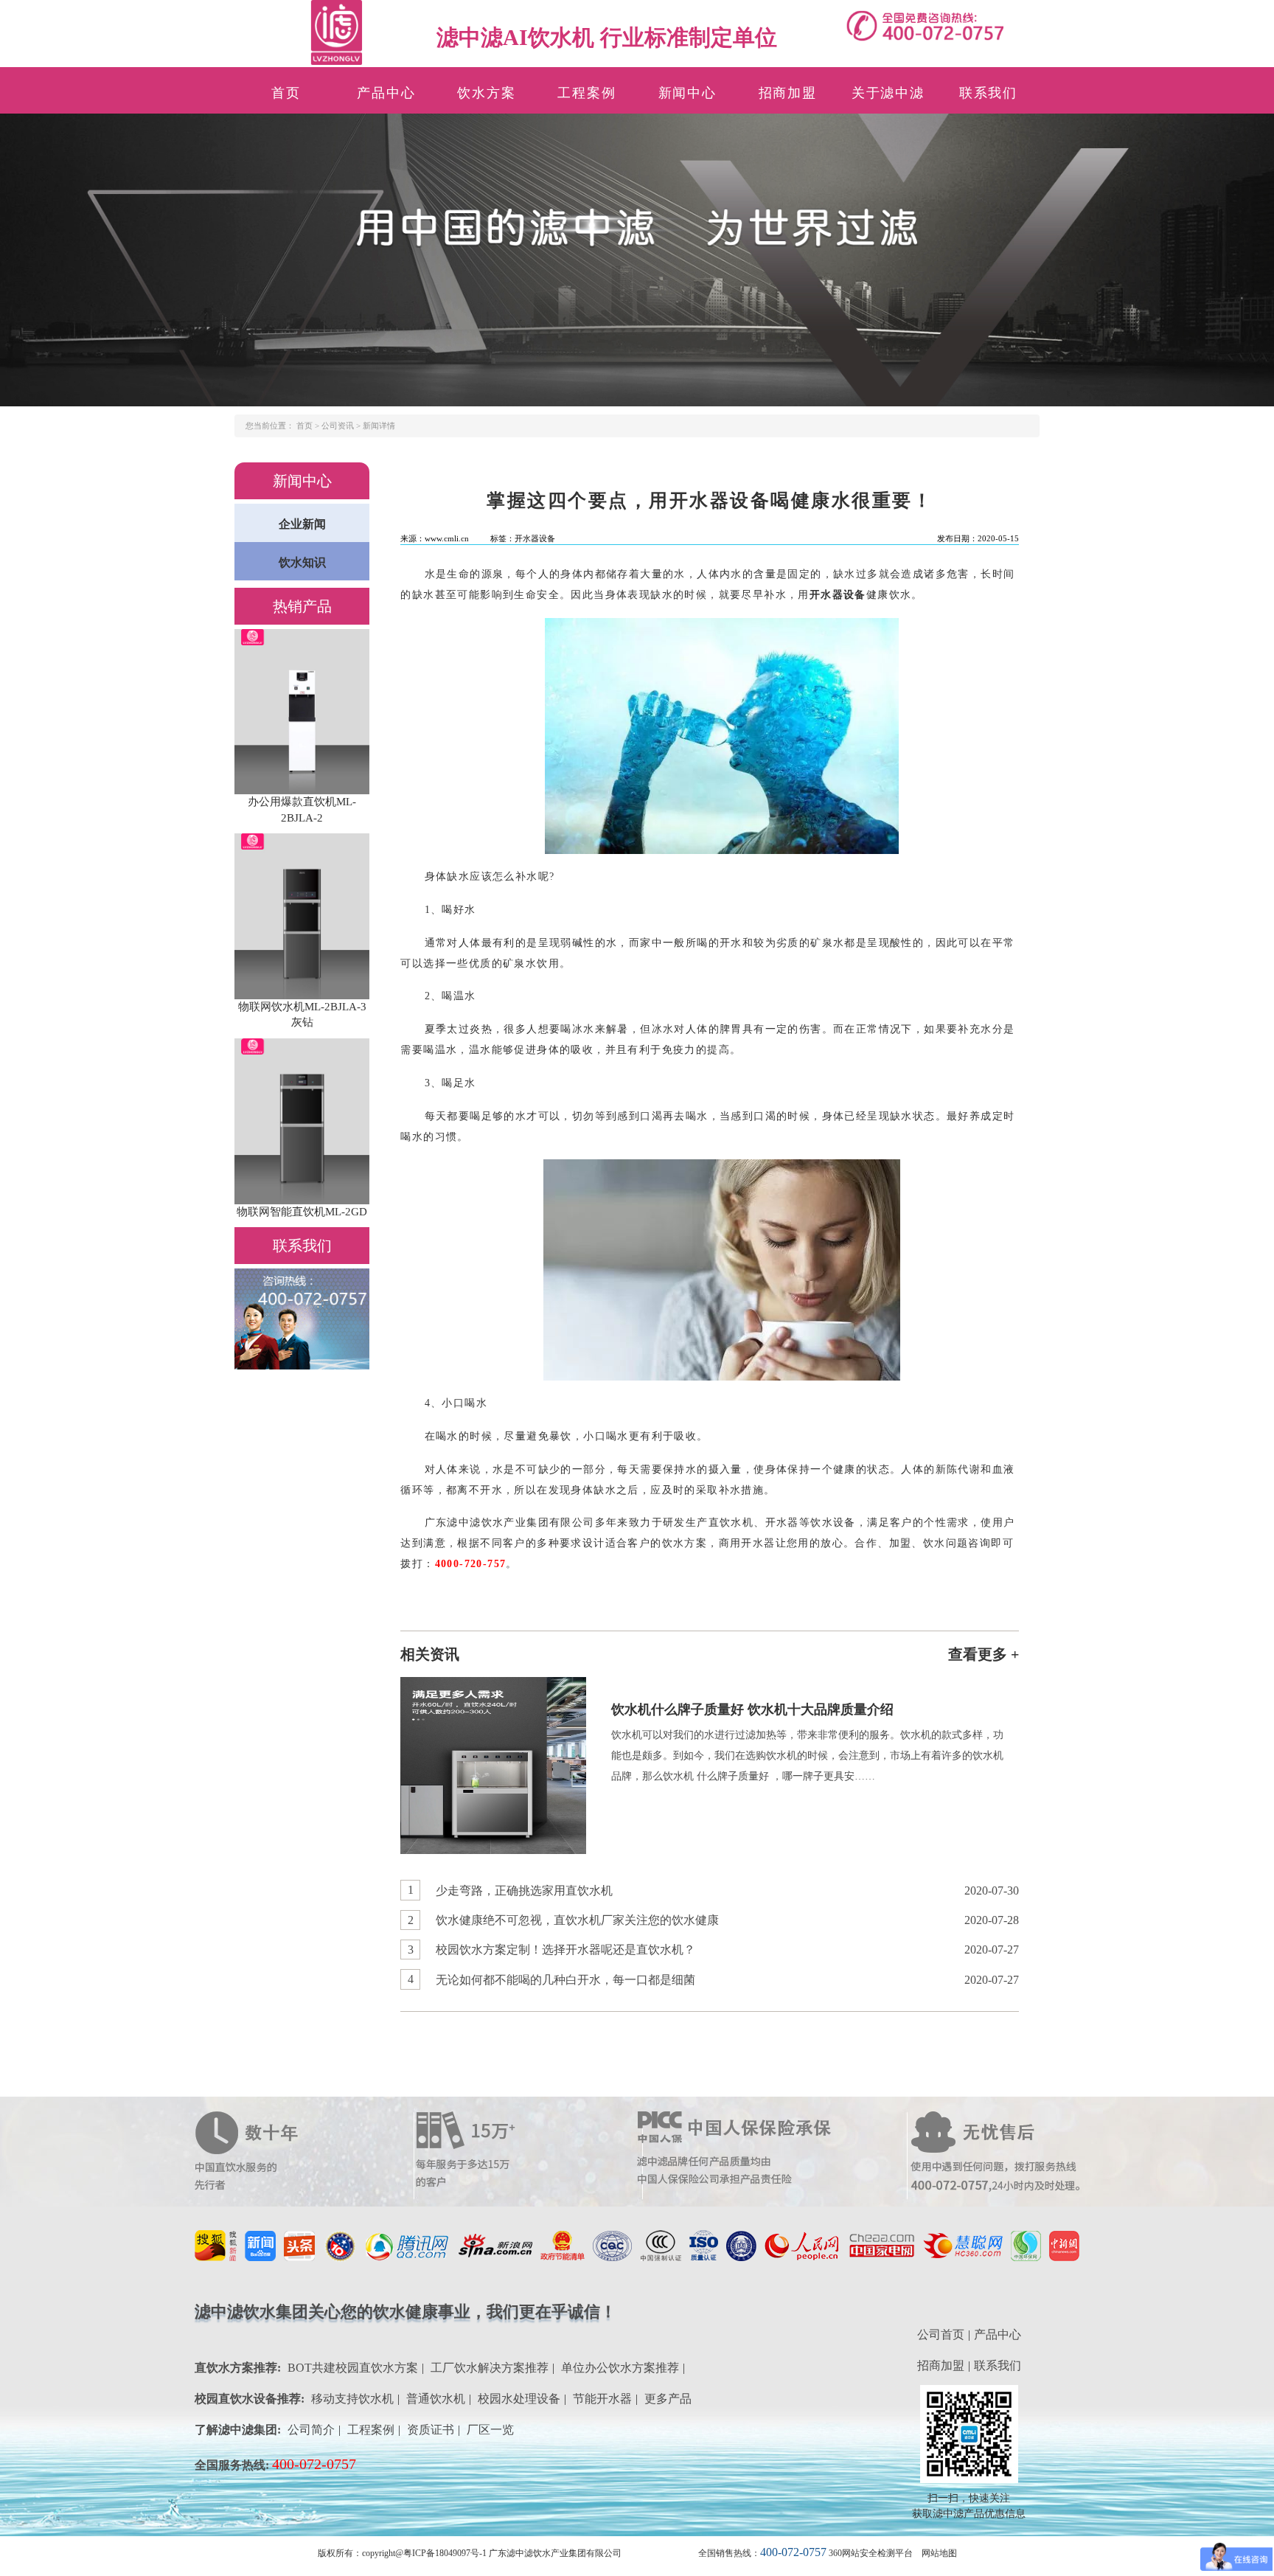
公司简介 (311, 2430)
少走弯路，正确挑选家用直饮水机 (524, 1891)
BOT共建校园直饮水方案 (353, 2368)
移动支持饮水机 (352, 2399)
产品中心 (386, 93)
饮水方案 (486, 93)
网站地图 (939, 2553)
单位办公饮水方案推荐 (620, 2368)
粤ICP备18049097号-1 (445, 2553)
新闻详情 (379, 426)
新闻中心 (688, 93)
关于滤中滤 (888, 93)
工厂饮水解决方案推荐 (490, 2368)
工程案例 (586, 93)
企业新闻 (302, 524)
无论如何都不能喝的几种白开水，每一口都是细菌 (565, 1980)
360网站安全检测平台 (871, 2553)
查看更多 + (984, 1654)
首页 (286, 93)
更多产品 (668, 2399)
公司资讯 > (342, 426)
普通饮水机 (436, 2399)
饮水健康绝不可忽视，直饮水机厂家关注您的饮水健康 (577, 1920)
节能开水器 (602, 2399)
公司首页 (941, 2334)
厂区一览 (490, 2430)
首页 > (309, 426)
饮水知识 (302, 562)
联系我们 (988, 93)
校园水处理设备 (519, 2399)
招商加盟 (788, 93)
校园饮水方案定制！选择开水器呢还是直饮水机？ (565, 1950)
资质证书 (431, 2430)
